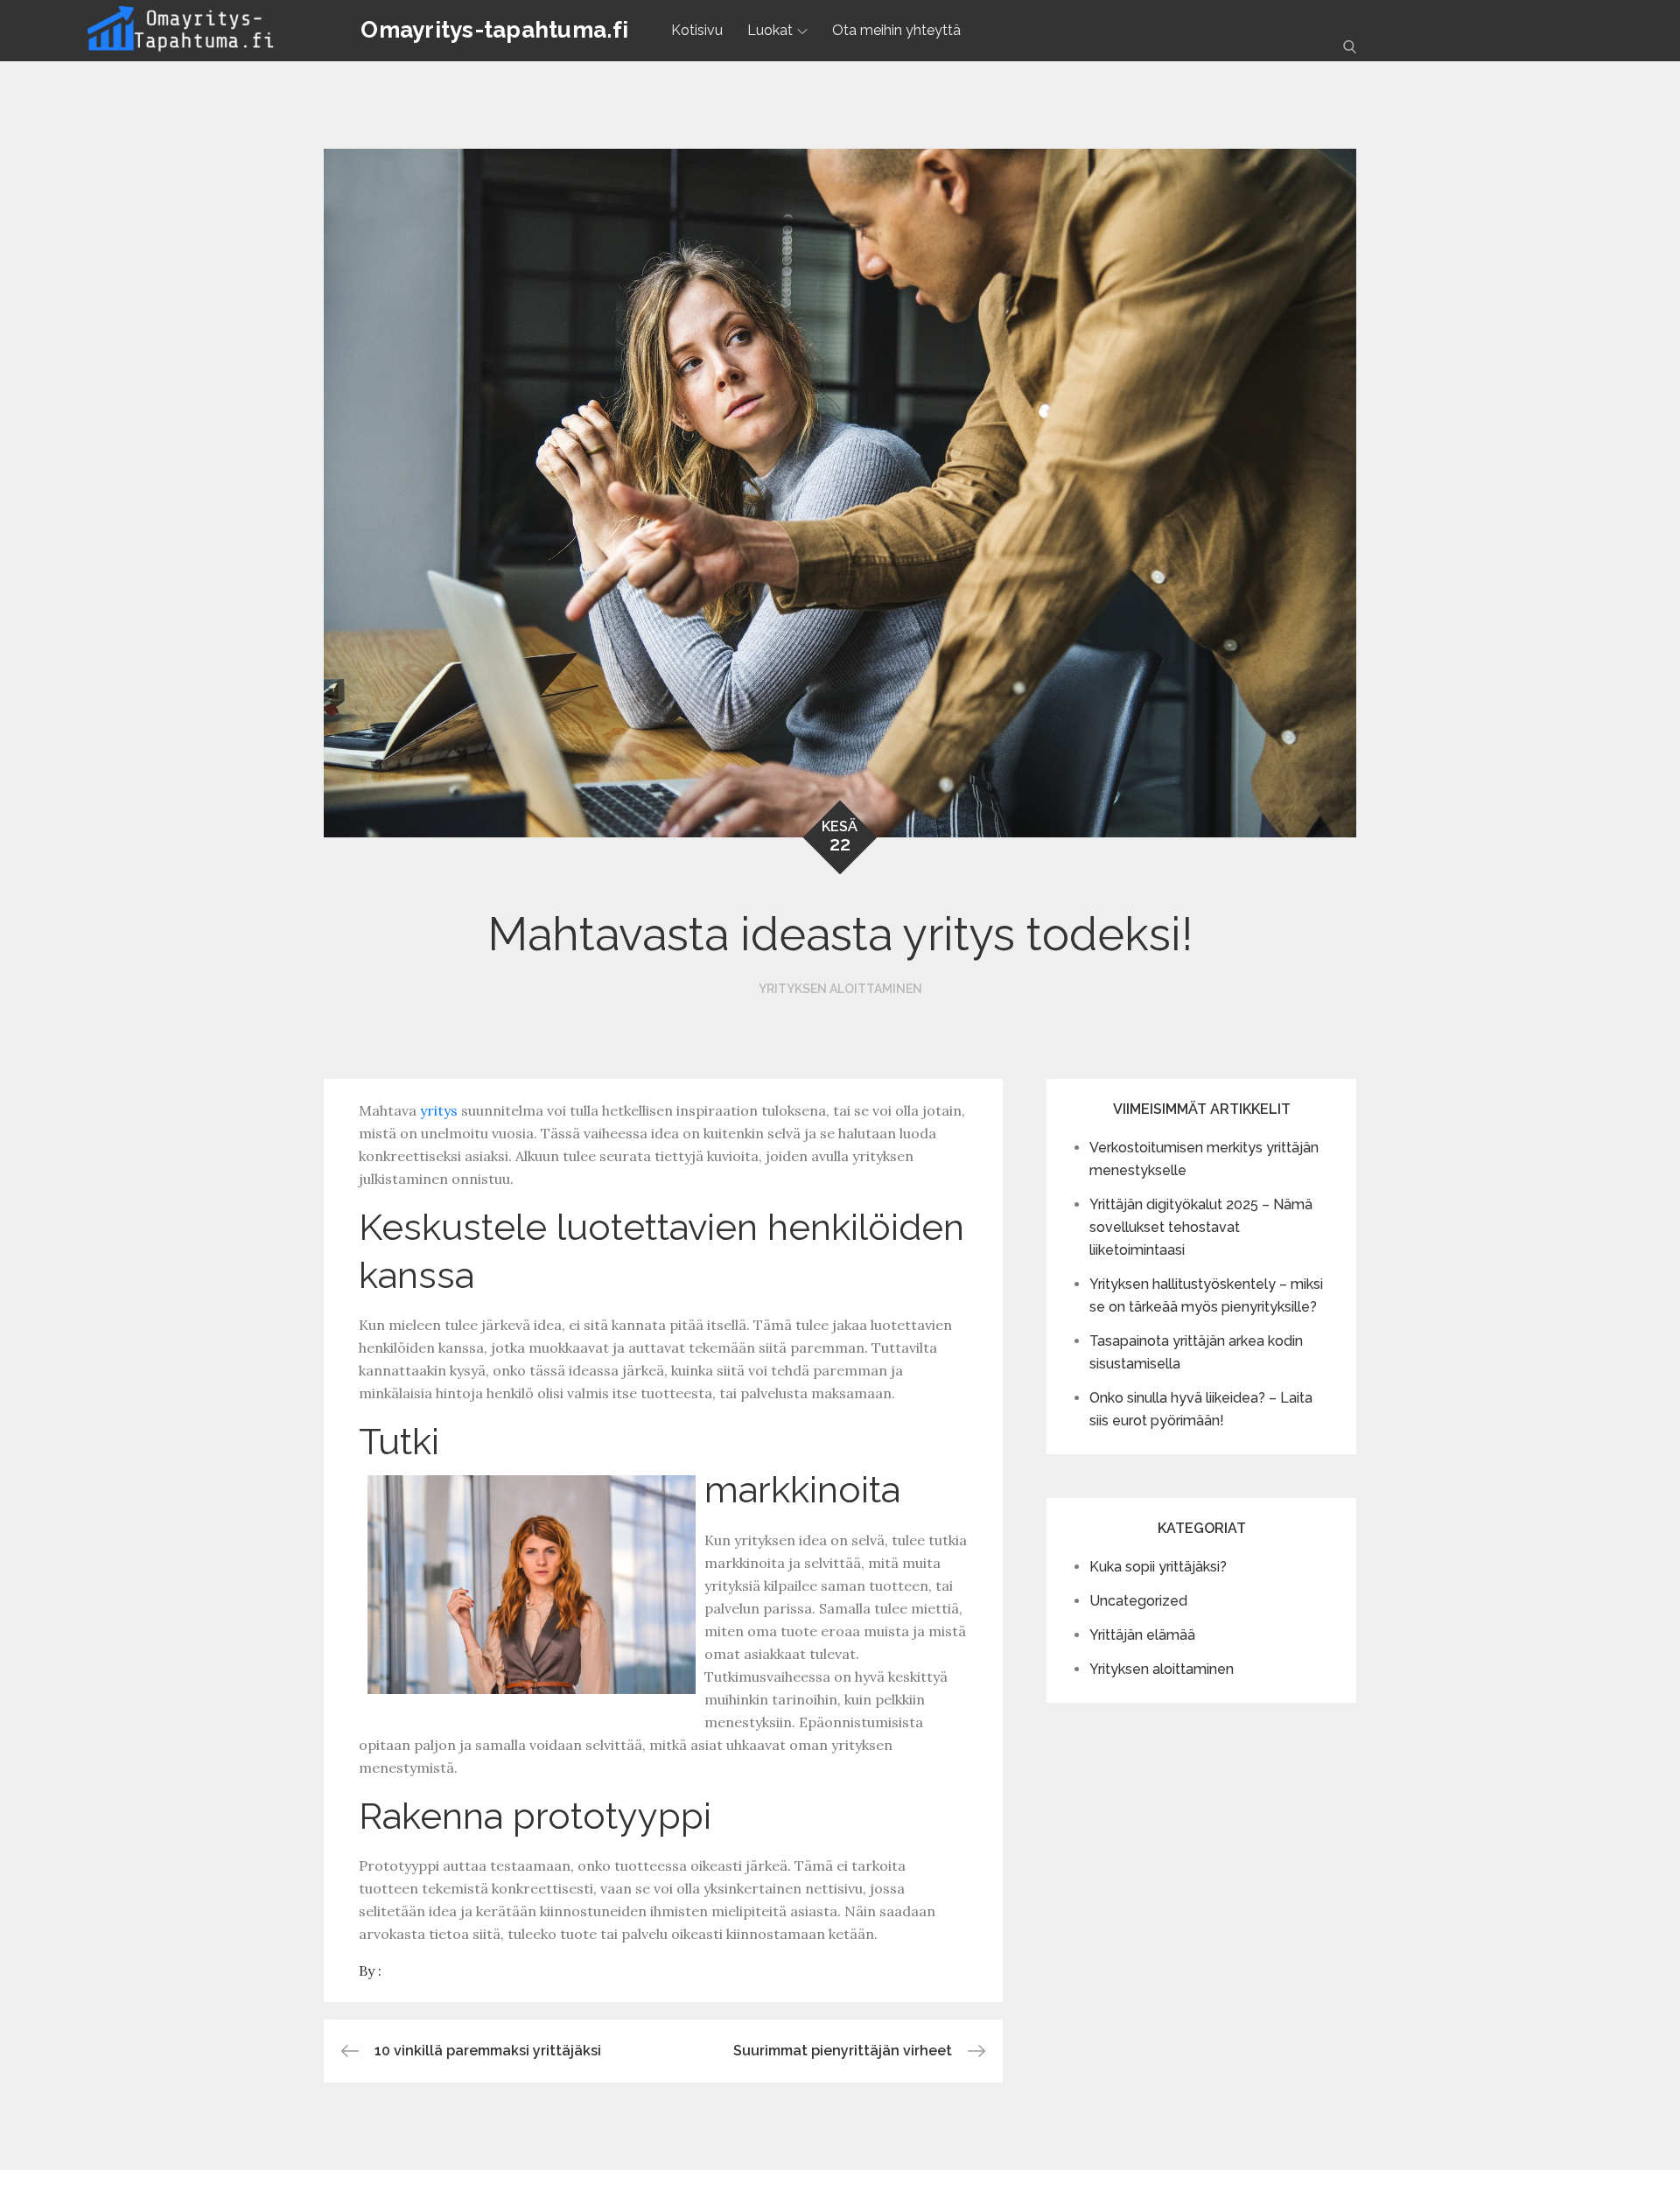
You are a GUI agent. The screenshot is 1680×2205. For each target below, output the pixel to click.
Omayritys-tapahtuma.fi (494, 30)
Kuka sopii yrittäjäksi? (1158, 1567)
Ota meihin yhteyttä (896, 30)
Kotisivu (697, 30)
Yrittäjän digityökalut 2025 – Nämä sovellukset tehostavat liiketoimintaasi (1201, 1227)
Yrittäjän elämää (1142, 1635)
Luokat (770, 30)
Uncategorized (1138, 1601)
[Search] (1350, 46)
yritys (439, 1110)
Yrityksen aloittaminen (840, 989)
